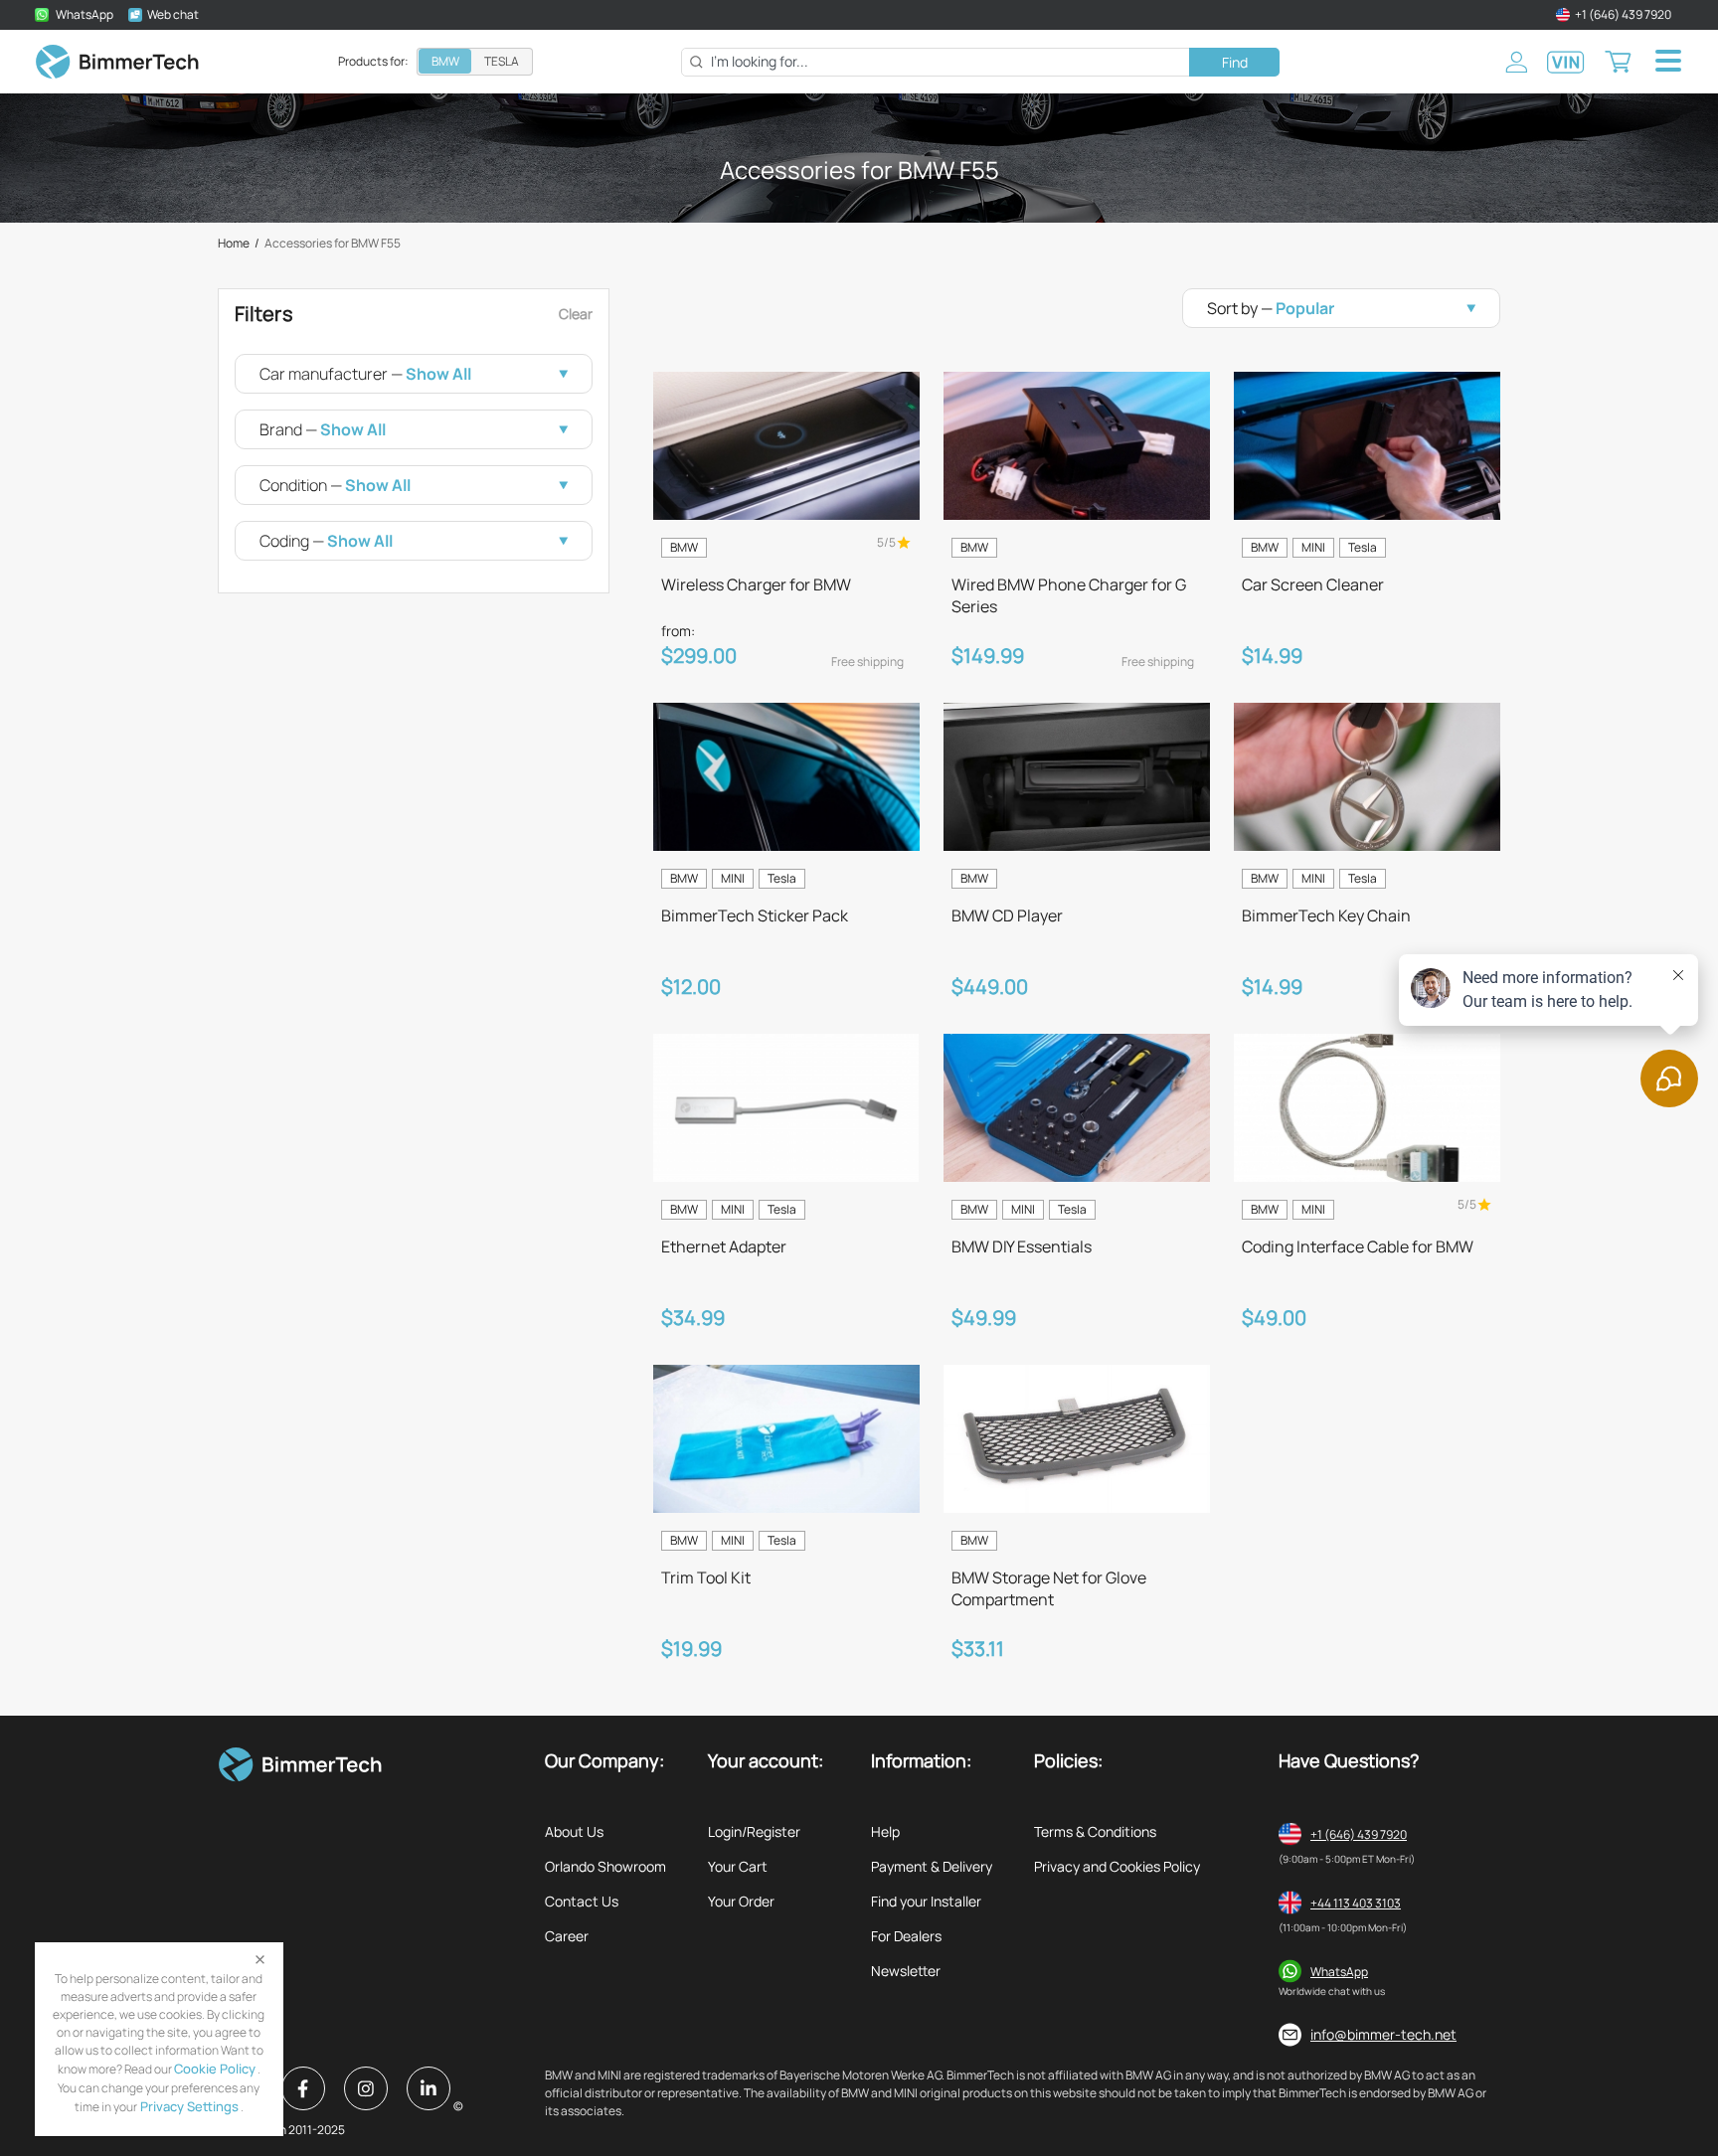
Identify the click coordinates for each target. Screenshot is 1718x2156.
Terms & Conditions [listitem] (1095, 1831)
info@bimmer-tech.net (1383, 2034)
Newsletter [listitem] (906, 1971)
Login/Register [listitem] (754, 1831)
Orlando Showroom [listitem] (605, 1866)
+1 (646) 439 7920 (1359, 1834)
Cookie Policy (215, 2069)
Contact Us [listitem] (582, 1901)
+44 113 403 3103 (1356, 1903)
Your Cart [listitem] (738, 1866)
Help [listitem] (885, 1831)
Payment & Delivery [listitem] (932, 1866)
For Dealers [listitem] (906, 1936)
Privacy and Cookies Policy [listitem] (1117, 1866)
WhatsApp (1339, 1972)
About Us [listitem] (574, 1831)
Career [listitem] (567, 1936)
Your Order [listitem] (741, 1901)
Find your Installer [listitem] (926, 1901)
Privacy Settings (188, 2106)
